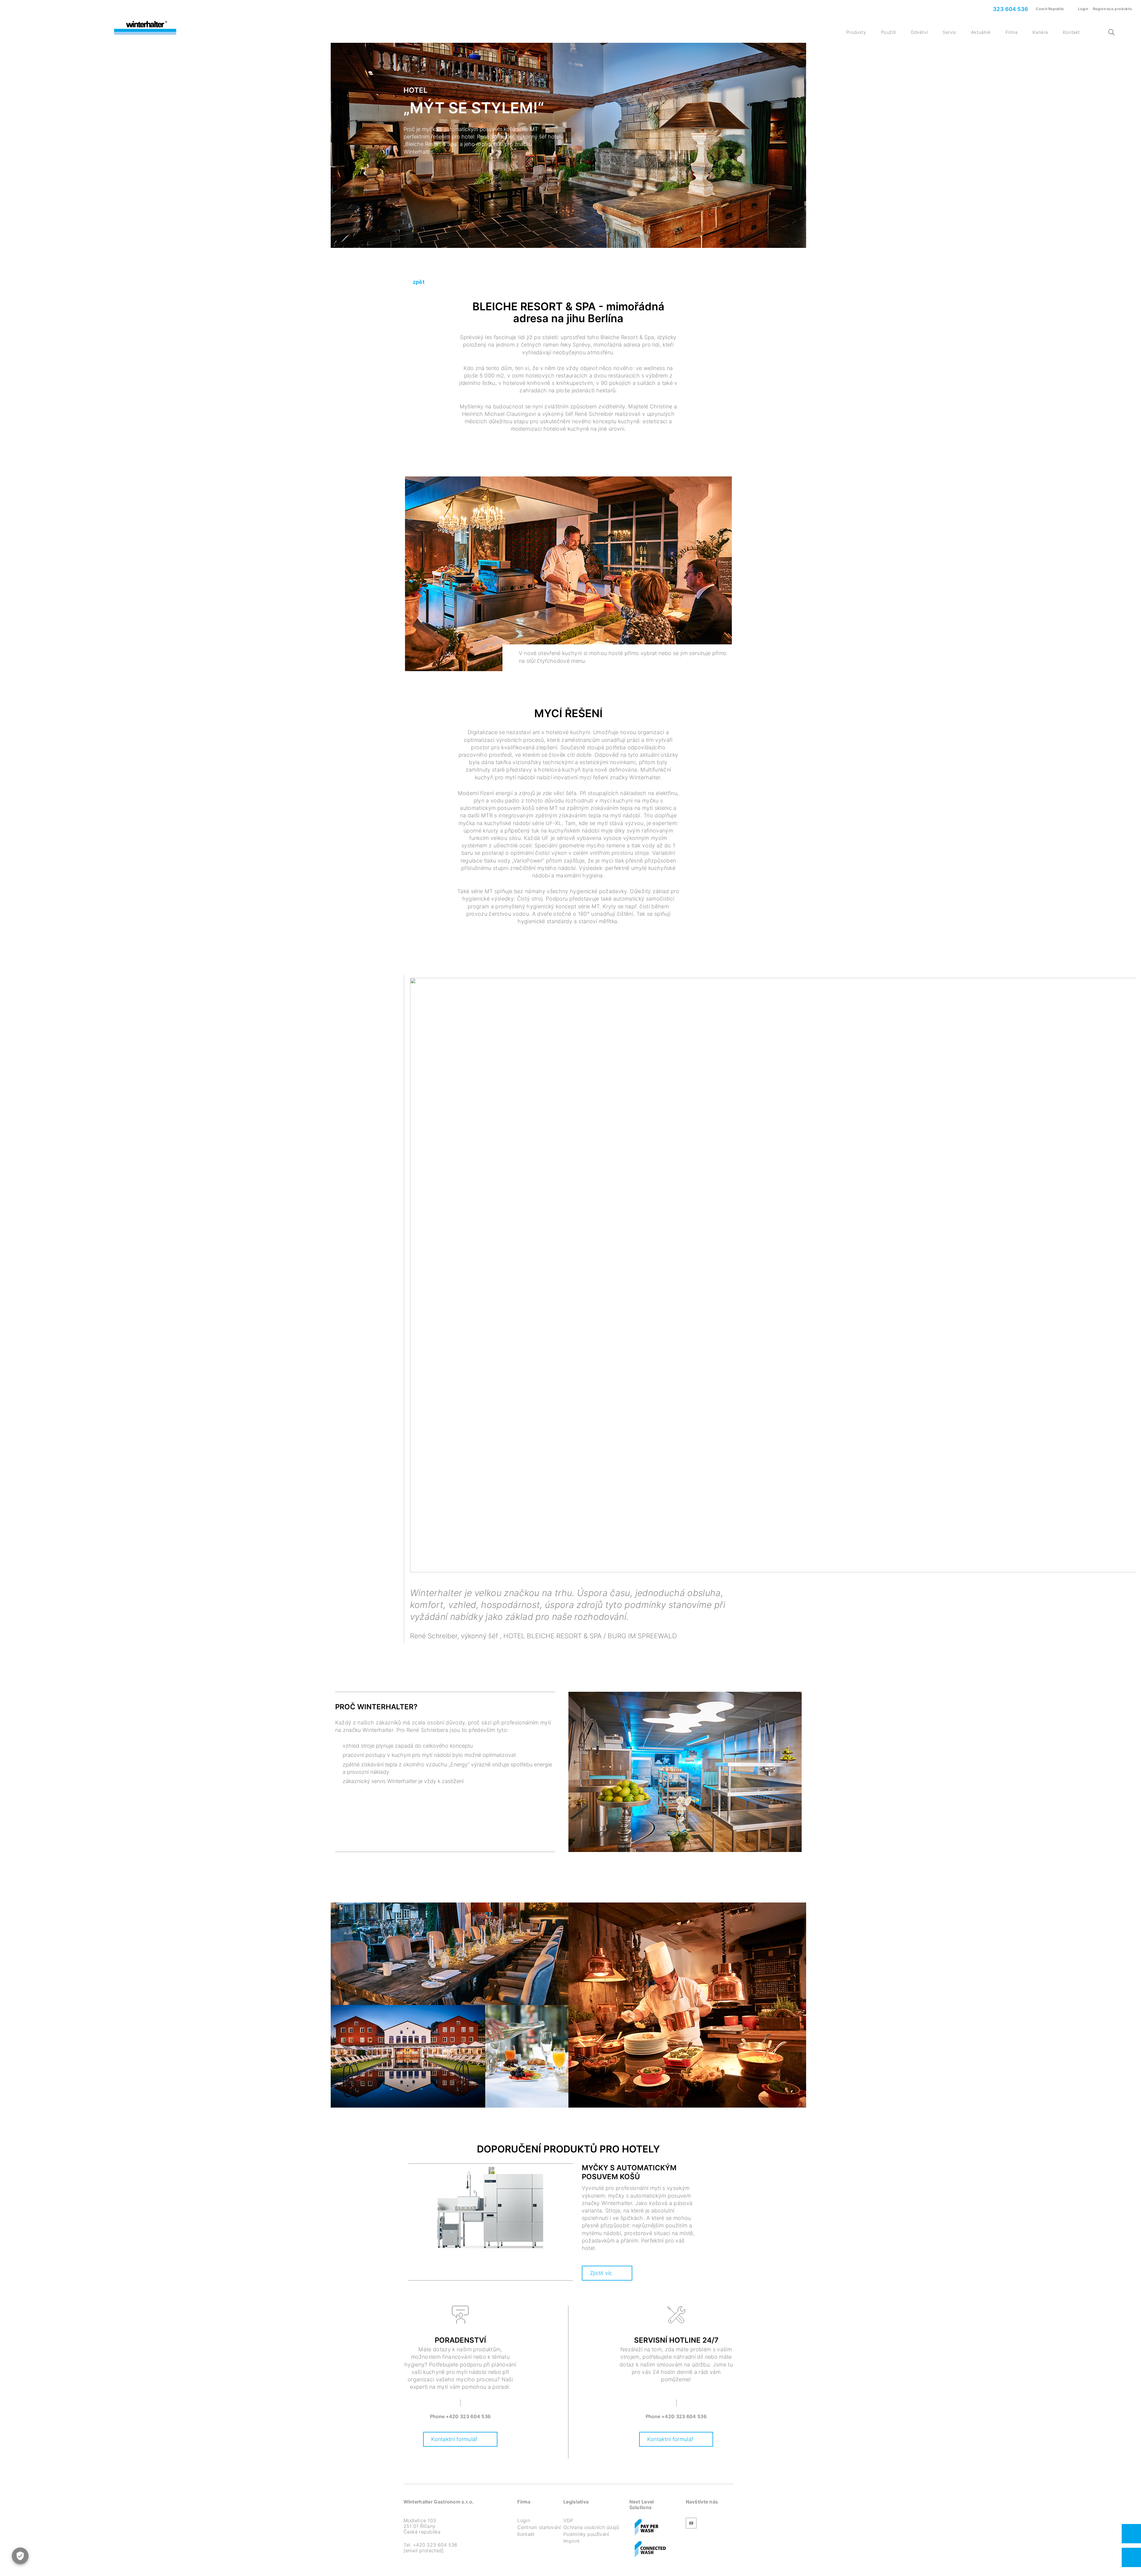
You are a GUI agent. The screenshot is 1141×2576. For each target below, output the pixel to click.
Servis (949, 32)
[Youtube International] (691, 2524)
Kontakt (1071, 32)
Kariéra (1040, 32)
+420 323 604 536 (468, 2416)
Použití (888, 32)
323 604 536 (1010, 9)
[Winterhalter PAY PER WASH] (647, 2528)
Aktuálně (981, 32)
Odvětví (919, 32)
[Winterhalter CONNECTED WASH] (650, 2550)
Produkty (856, 32)
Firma (1012, 32)
